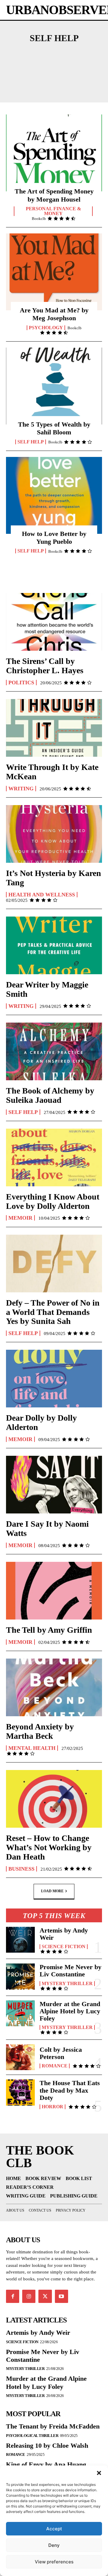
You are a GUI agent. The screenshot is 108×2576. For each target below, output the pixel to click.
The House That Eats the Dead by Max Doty (70, 2090)
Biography (35, 75)
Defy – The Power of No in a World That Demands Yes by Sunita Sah (53, 1312)
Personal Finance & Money (53, 211)
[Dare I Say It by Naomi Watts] (54, 1485)
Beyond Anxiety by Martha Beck (40, 1731)
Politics (21, 683)
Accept (54, 2529)
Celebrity (27, 85)
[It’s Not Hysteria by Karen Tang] (54, 834)
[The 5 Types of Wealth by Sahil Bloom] (54, 386)
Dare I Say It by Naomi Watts (47, 1528)
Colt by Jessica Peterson (61, 2053)
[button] (99, 2473)
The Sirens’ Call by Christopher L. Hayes (45, 666)
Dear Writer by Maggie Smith (47, 989)
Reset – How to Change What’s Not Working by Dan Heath (49, 1847)
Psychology (46, 328)
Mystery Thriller (67, 1984)
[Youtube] (61, 2296)
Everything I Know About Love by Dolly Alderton (53, 1201)
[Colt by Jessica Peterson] (20, 2057)
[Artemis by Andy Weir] (20, 1940)
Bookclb (39, 219)
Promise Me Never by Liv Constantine (70, 1971)
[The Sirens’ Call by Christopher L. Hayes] (54, 622)
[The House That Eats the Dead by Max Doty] (20, 2092)
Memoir (20, 1218)
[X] (45, 2296)
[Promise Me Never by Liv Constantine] (20, 1976)
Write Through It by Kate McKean (52, 772)
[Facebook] (13, 2296)
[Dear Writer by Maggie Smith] (54, 945)
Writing (21, 789)
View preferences (54, 2562)
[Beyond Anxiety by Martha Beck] (54, 1687)
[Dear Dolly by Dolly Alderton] (54, 1379)
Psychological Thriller (32, 2436)
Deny (54, 2545)
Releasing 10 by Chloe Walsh (47, 2445)
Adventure (53, 55)
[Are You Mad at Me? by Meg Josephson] (54, 272)
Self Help (31, 442)
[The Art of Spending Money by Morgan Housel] (54, 153)
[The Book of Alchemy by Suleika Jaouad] (54, 1051)
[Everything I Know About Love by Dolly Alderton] (54, 1157)
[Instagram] (29, 2296)
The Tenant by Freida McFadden (53, 2426)
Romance (55, 2066)
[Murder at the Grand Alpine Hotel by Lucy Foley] (20, 2013)
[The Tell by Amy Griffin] (54, 1591)
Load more (52, 1891)
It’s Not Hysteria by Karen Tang (54, 878)
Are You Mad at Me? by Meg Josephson (54, 314)
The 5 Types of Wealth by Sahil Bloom (54, 428)
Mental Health (32, 1748)
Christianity (74, 85)
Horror (52, 2107)
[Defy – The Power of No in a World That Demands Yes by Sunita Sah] (54, 1264)
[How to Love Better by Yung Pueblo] (54, 495)
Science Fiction (64, 1947)
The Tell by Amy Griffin (49, 1630)
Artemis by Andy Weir (64, 1934)
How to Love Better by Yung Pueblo (54, 538)
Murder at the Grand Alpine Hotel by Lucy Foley (70, 2011)
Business (75, 75)
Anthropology (53, 65)
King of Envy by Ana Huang (46, 2464)
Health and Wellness (42, 895)
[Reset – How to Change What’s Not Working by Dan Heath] (54, 1799)
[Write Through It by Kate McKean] (54, 728)
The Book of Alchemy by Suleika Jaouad (50, 1095)
